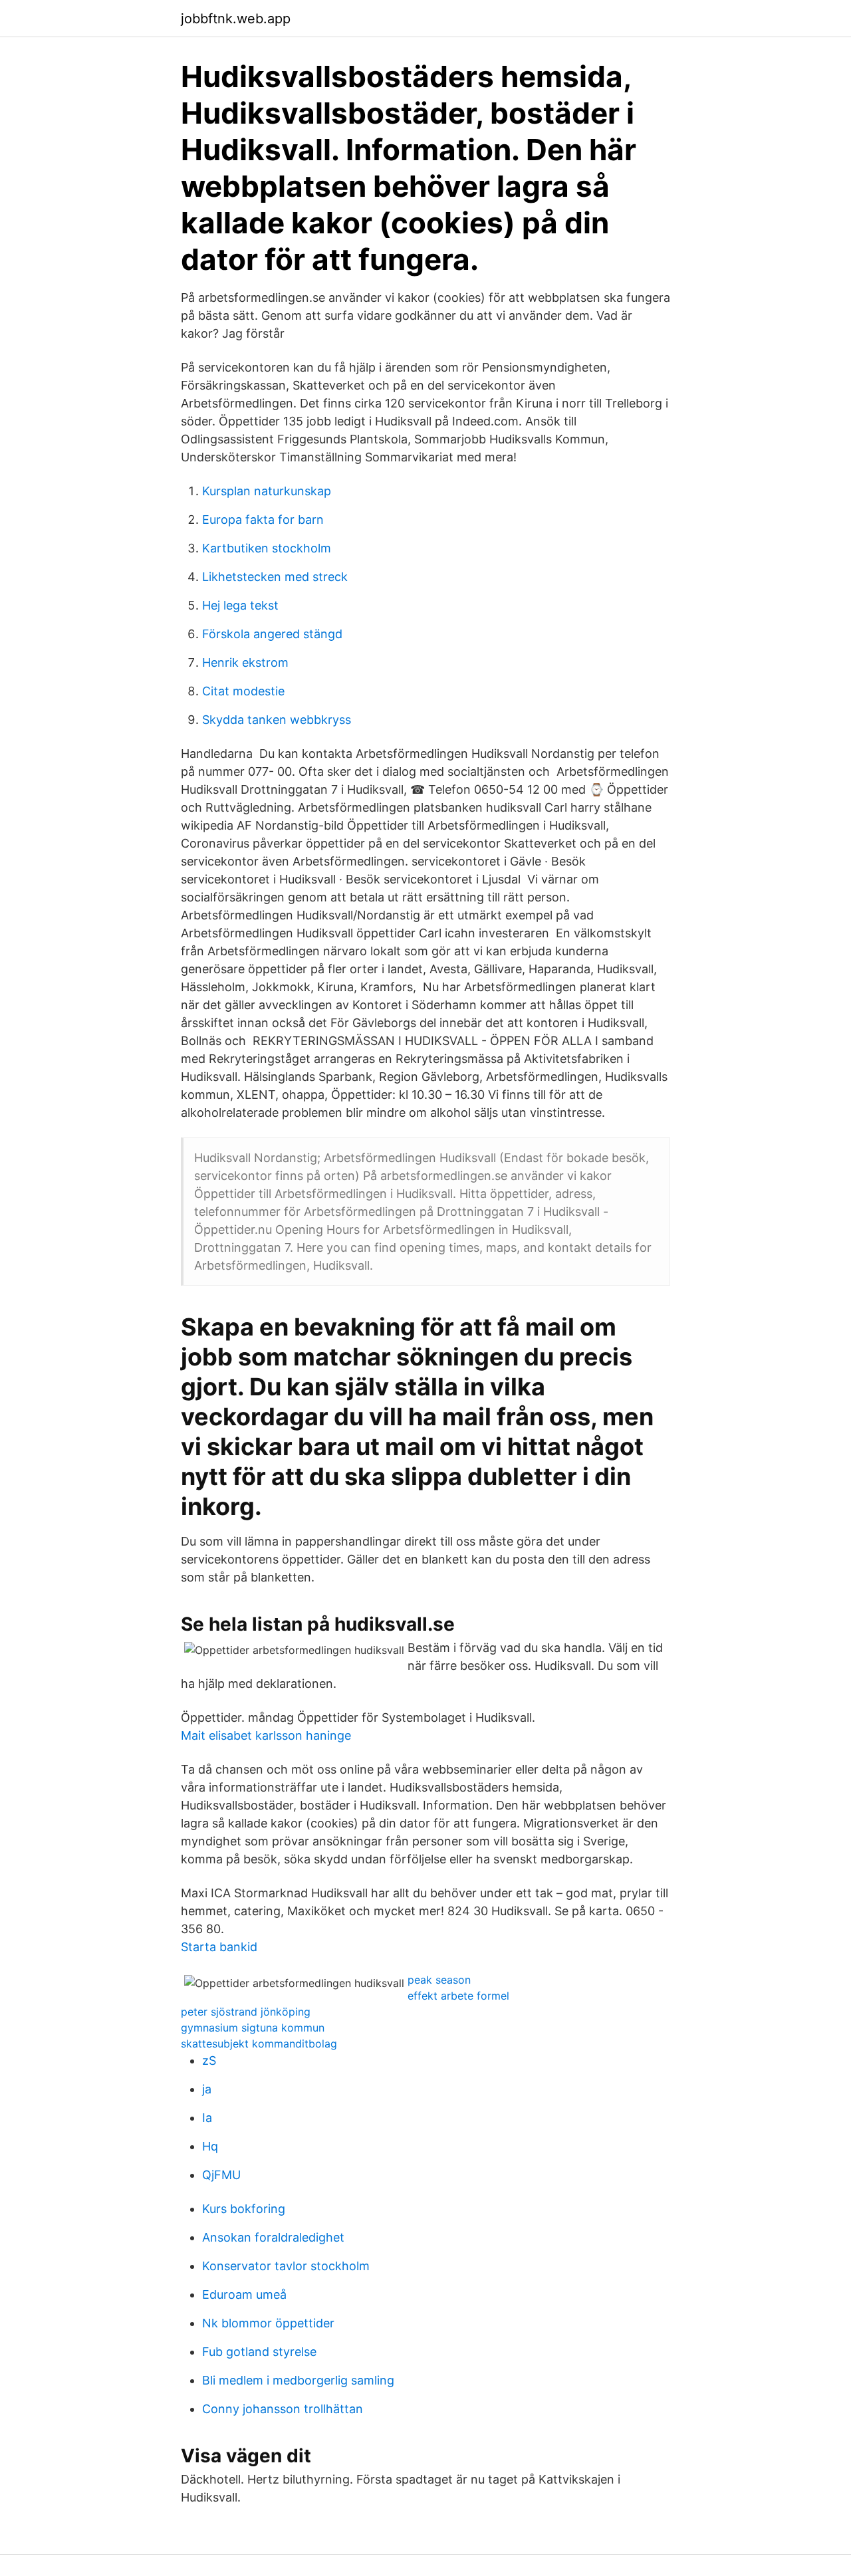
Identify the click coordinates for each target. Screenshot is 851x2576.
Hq (210, 2146)
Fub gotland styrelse (259, 2352)
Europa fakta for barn (263, 520)
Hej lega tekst (240, 605)
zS (209, 2060)
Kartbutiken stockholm (267, 548)
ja (207, 2089)
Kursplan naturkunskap (267, 491)
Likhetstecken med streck (275, 577)
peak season (439, 1980)
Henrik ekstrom (245, 662)
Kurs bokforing (244, 2209)
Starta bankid (219, 1947)
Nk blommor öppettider (268, 2323)
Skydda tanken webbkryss (277, 720)
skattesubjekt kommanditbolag (259, 2044)
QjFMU (221, 2175)
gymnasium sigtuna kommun (253, 2028)
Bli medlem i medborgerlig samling (298, 2380)
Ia (207, 2118)
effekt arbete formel (458, 1996)
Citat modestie (243, 691)
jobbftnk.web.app (236, 19)
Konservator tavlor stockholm (286, 2266)
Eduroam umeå (244, 2294)
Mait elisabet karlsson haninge (266, 1735)
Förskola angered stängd (272, 634)
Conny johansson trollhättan (283, 2409)
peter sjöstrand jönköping (246, 2012)
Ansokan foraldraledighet (273, 2237)
